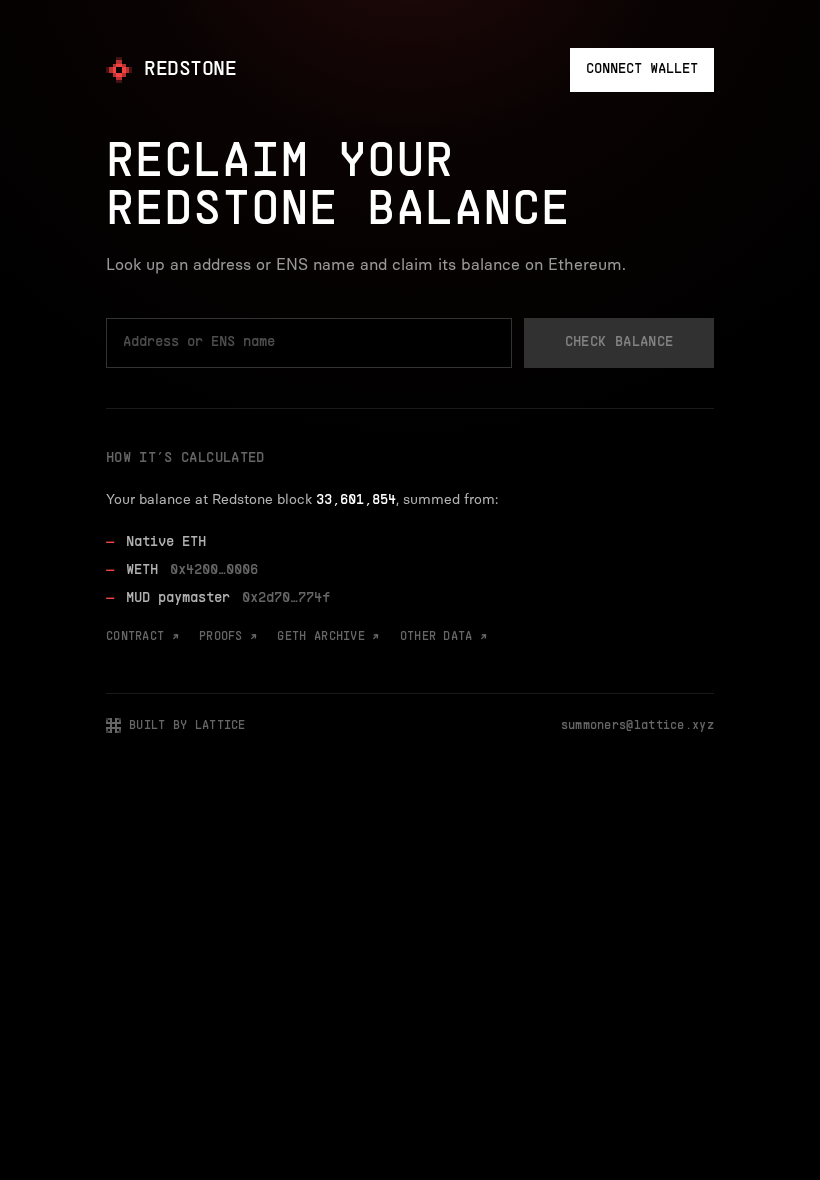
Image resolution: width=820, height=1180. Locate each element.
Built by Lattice (187, 726)
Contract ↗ (142, 637)
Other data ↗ (444, 637)
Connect (642, 69)
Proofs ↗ (228, 637)
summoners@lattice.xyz (637, 726)
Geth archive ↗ (328, 637)
